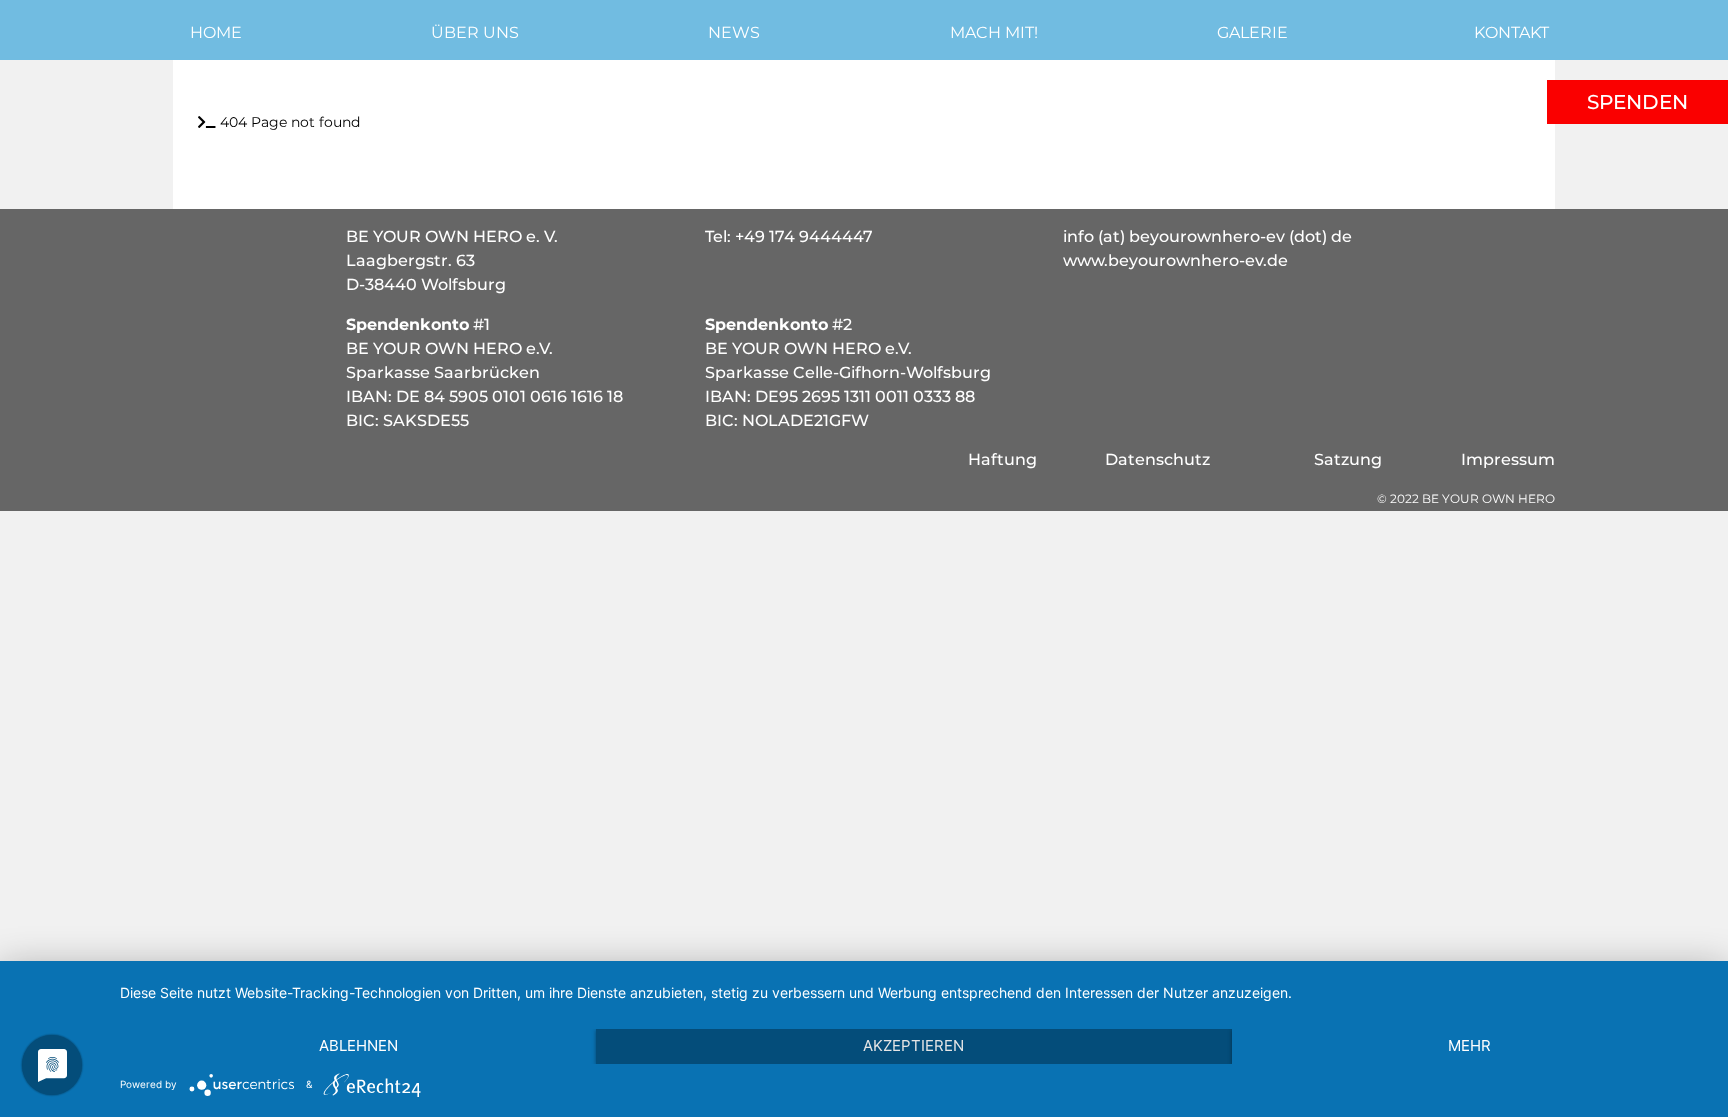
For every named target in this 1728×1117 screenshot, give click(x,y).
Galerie (1252, 32)
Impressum (1508, 459)
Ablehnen (358, 1045)
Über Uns (475, 32)
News (734, 32)
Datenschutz (1157, 459)
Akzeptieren (913, 1045)
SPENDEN (1637, 102)
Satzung (1348, 459)
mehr (1469, 1045)
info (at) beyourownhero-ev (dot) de (1207, 236)
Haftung (1002, 459)
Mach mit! (994, 32)
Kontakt (1511, 32)
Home (216, 32)
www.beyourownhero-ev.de (1175, 260)
